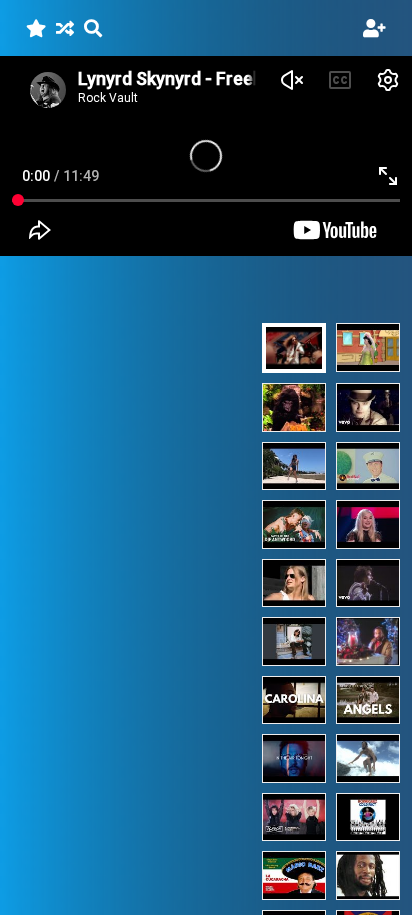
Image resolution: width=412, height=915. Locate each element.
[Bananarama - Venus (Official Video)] (294, 817)
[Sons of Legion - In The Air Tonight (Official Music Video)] (294, 758)
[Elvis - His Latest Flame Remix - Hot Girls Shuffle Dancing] (294, 466)
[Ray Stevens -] (294, 407)
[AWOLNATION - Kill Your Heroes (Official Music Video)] (368, 466)
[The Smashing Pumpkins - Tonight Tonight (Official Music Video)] (368, 407)
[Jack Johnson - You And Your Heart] (368, 758)
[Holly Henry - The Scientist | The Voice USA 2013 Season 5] (368, 524)
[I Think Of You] (294, 641)
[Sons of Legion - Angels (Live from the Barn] (368, 700)
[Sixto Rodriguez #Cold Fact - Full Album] (368, 817)
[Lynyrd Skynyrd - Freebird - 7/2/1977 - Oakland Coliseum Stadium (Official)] (294, 348)
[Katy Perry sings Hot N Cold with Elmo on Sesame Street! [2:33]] (368, 348)
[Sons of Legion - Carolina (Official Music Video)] (294, 700)
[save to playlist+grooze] (36, 28)
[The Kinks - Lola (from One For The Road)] (368, 583)
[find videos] (93, 28)
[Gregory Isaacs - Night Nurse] (368, 875)
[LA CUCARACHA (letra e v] (294, 875)
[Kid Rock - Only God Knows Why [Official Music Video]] (294, 583)
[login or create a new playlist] (374, 28)
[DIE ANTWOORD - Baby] (294, 524)
